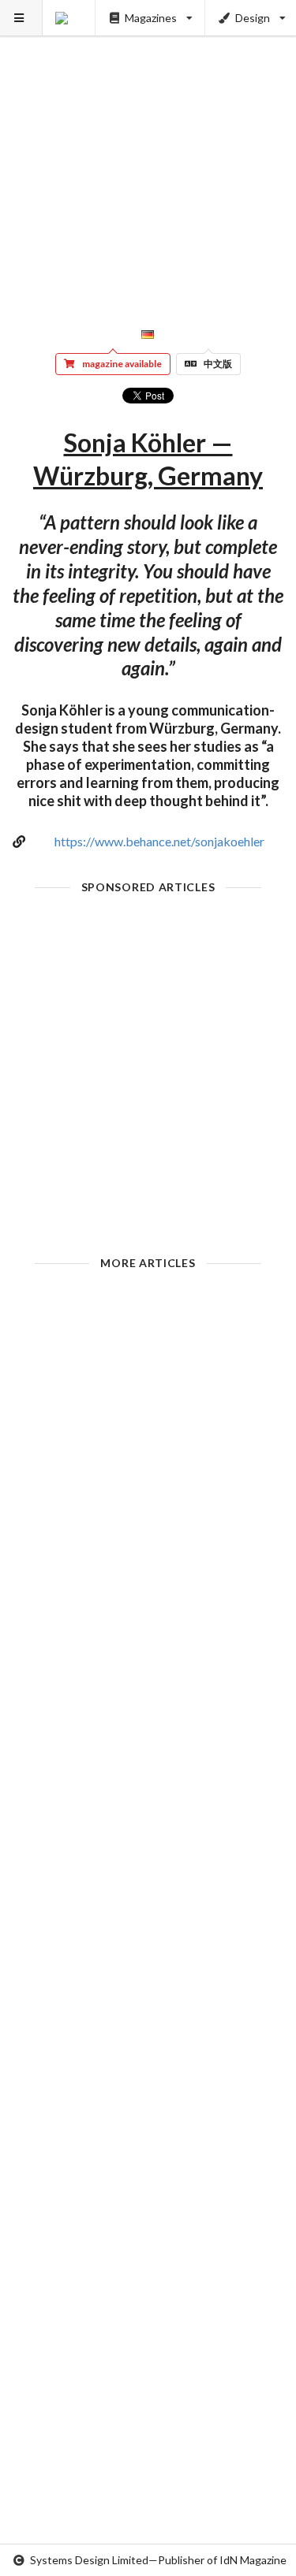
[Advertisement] (148, 148)
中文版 (218, 364)
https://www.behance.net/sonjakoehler (159, 841)
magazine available (122, 364)
